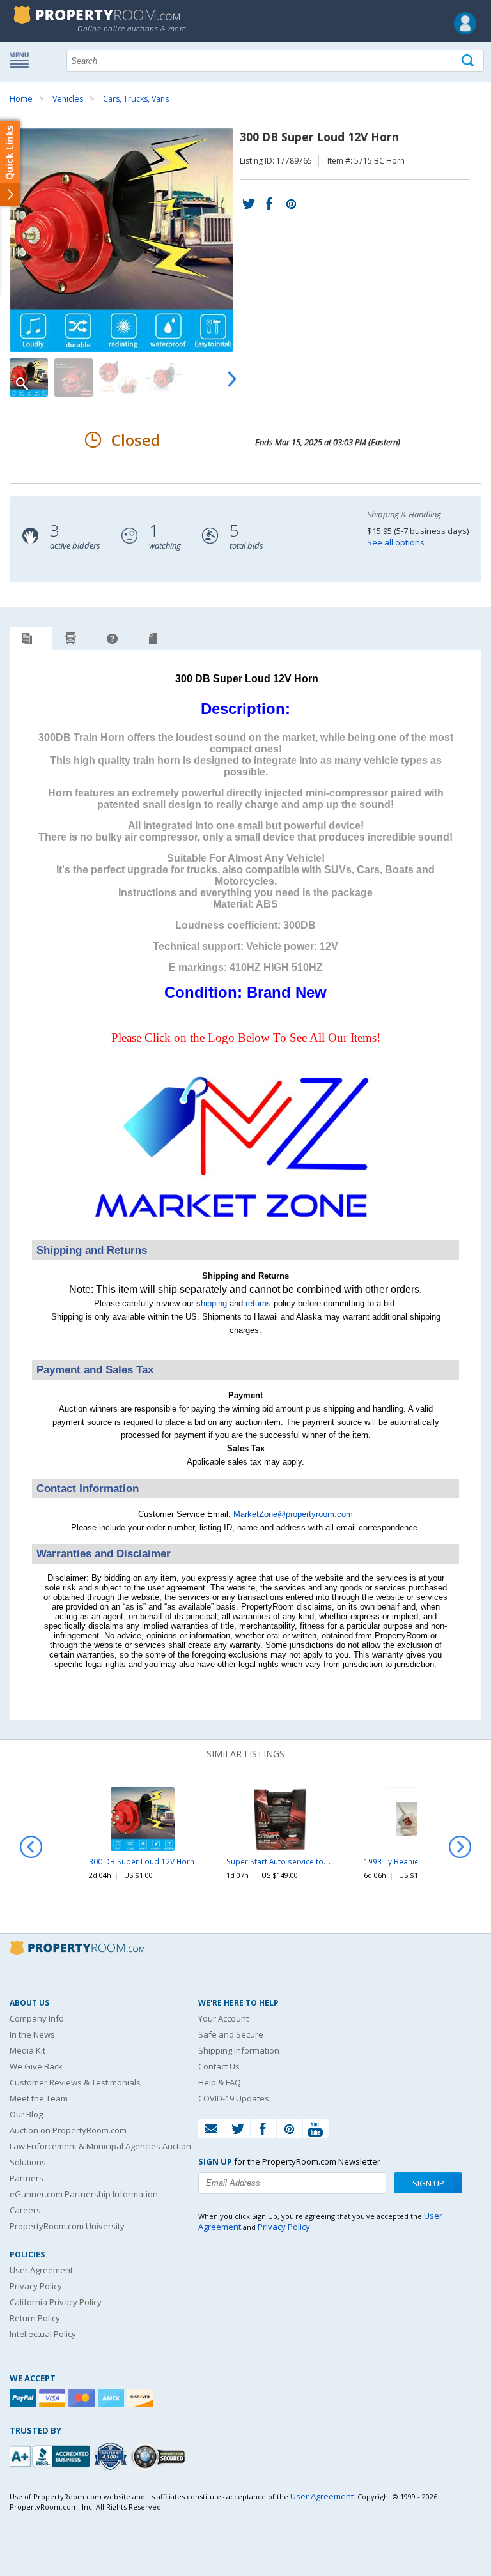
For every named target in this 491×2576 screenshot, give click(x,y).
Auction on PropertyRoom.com (68, 2130)
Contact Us (219, 2066)
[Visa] (54, 2398)
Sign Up (428, 2183)
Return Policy (35, 2318)
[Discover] (142, 2398)
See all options (396, 542)
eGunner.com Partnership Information (84, 2194)
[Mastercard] (83, 2398)
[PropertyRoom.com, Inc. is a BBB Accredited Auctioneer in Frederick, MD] (51, 2455)
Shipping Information (239, 2050)
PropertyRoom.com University (67, 2226)
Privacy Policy (36, 2286)
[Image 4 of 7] (163, 377)
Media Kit (27, 2050)
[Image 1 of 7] (125, 240)
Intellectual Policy (43, 2334)
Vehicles (68, 99)
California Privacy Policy (56, 2302)
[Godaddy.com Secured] (160, 2456)
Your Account (223, 2018)
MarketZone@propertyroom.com (293, 1514)
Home (21, 99)
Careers (25, 2210)
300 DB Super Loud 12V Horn (142, 1861)
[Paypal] (24, 2398)
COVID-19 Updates (234, 2098)
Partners (27, 2178)
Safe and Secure (231, 2034)
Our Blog (26, 2114)
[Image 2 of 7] (74, 377)
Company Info (37, 2018)
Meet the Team (39, 2098)
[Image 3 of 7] (118, 377)
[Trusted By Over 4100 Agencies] (112, 2457)
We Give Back (36, 2066)
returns (258, 1303)
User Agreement (41, 2270)
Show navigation (22, 59)
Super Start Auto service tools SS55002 (297, 1861)
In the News (32, 2034)
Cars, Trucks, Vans (136, 99)
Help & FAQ (220, 2082)
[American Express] (113, 2398)
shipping (212, 1303)
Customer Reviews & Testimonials (75, 2082)
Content (12, 162)
